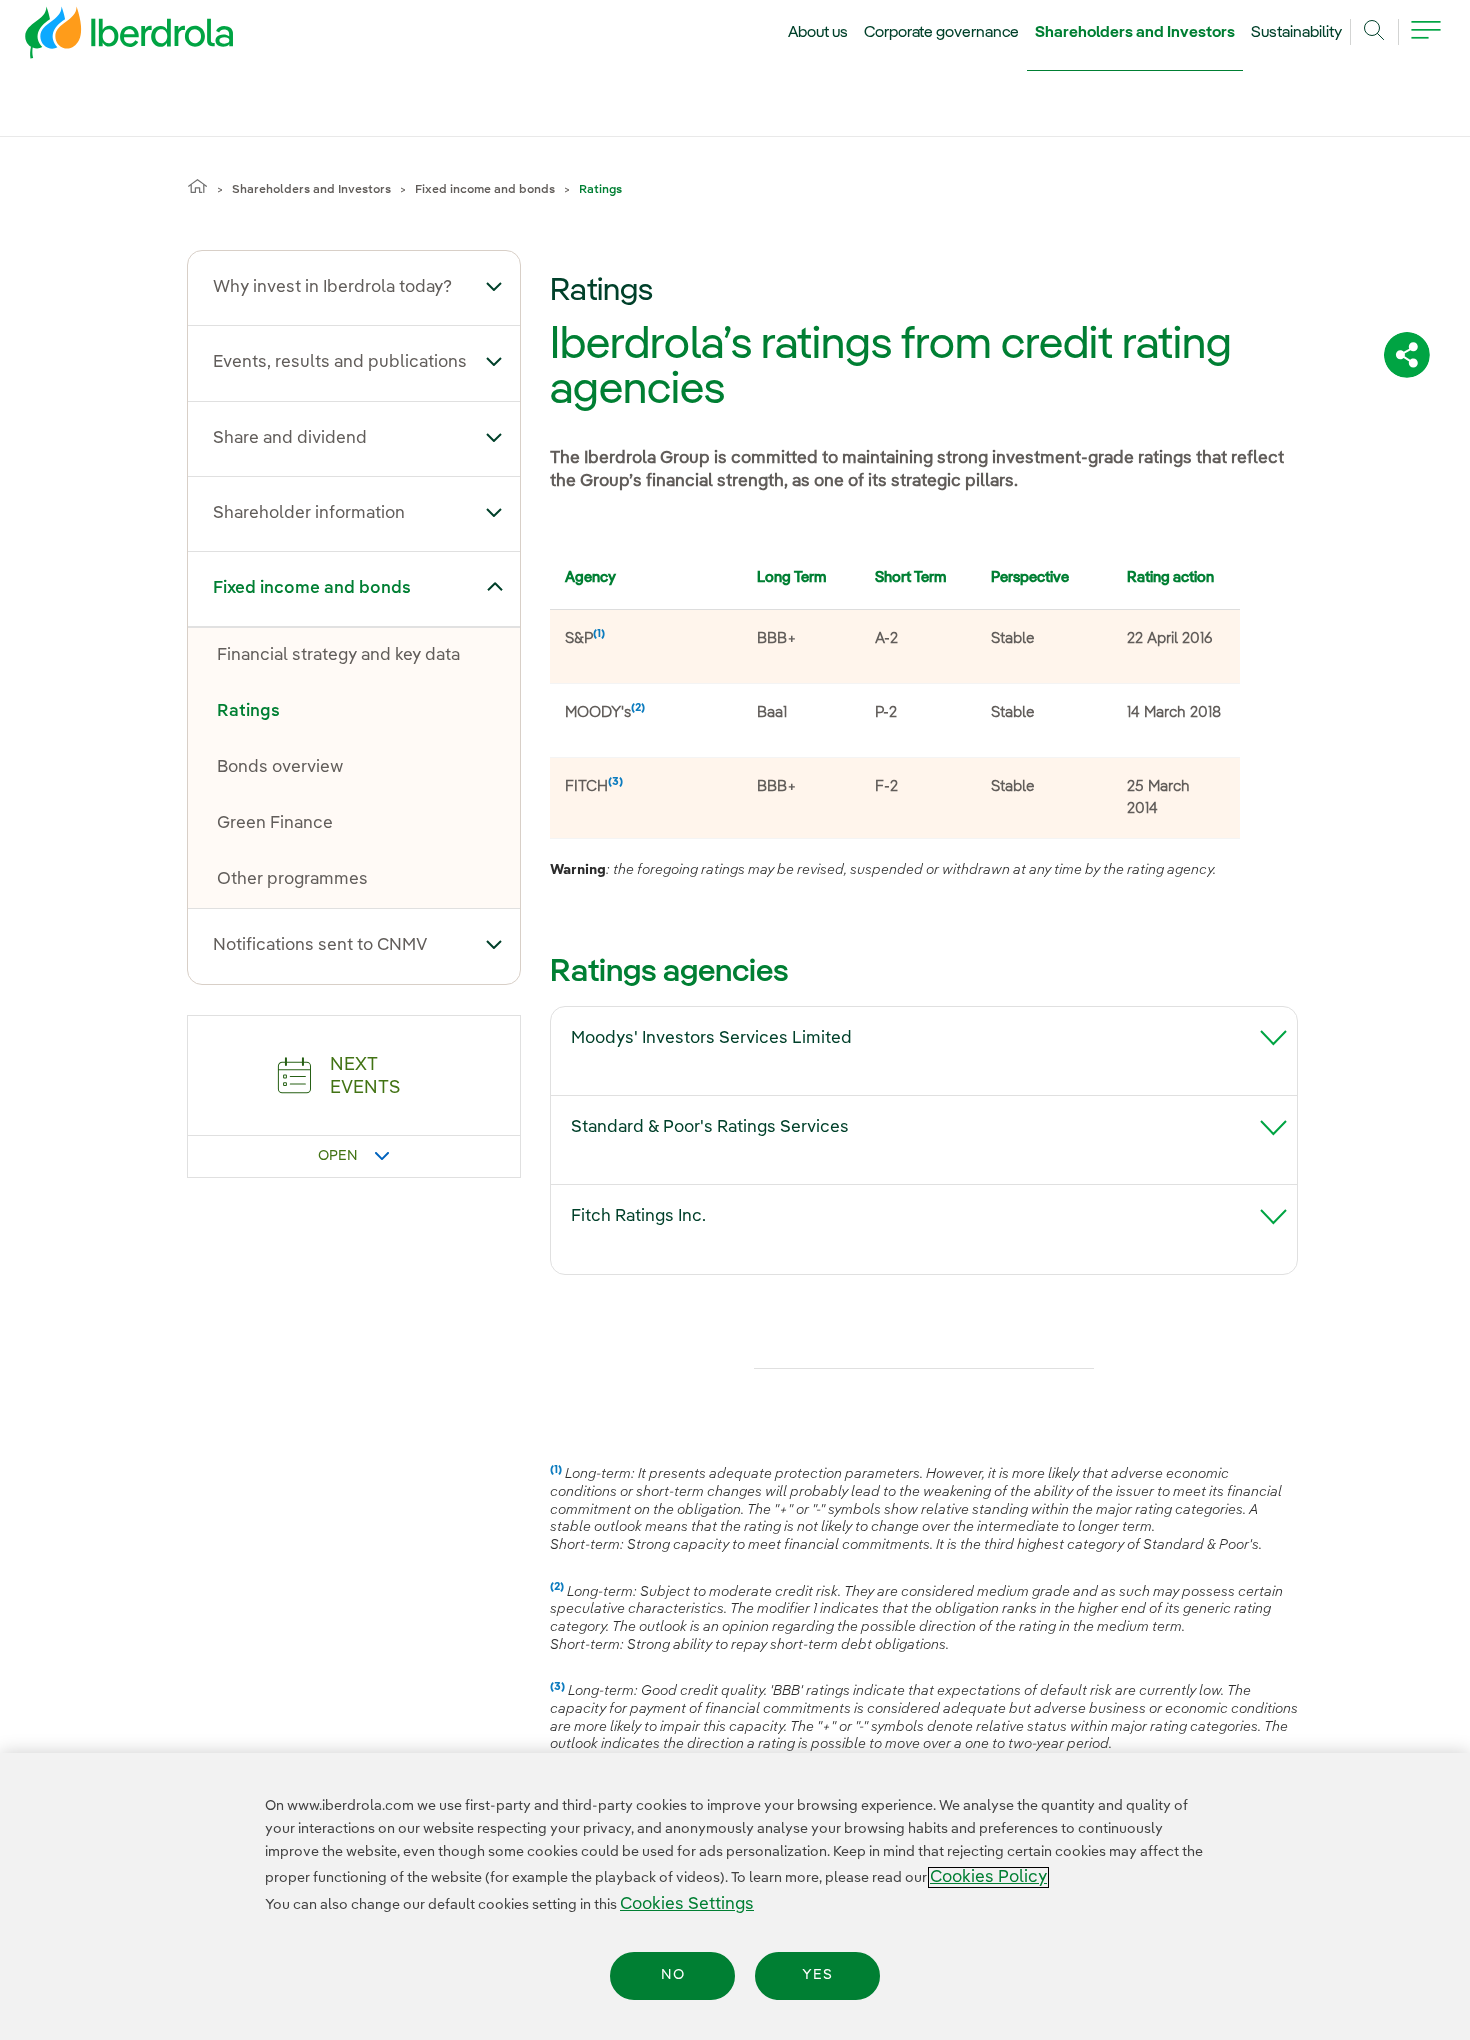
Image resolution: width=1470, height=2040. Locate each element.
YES (817, 1976)
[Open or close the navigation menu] (1426, 42)
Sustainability (1296, 33)
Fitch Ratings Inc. (638, 1216)
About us (818, 33)
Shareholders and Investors (1135, 33)
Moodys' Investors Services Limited (711, 1038)
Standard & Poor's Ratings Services (710, 1127)
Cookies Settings (687, 1904)
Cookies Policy (988, 1877)
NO (673, 1976)
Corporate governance (942, 33)
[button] (494, 286)
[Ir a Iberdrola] (102, 38)
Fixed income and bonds (485, 190)
